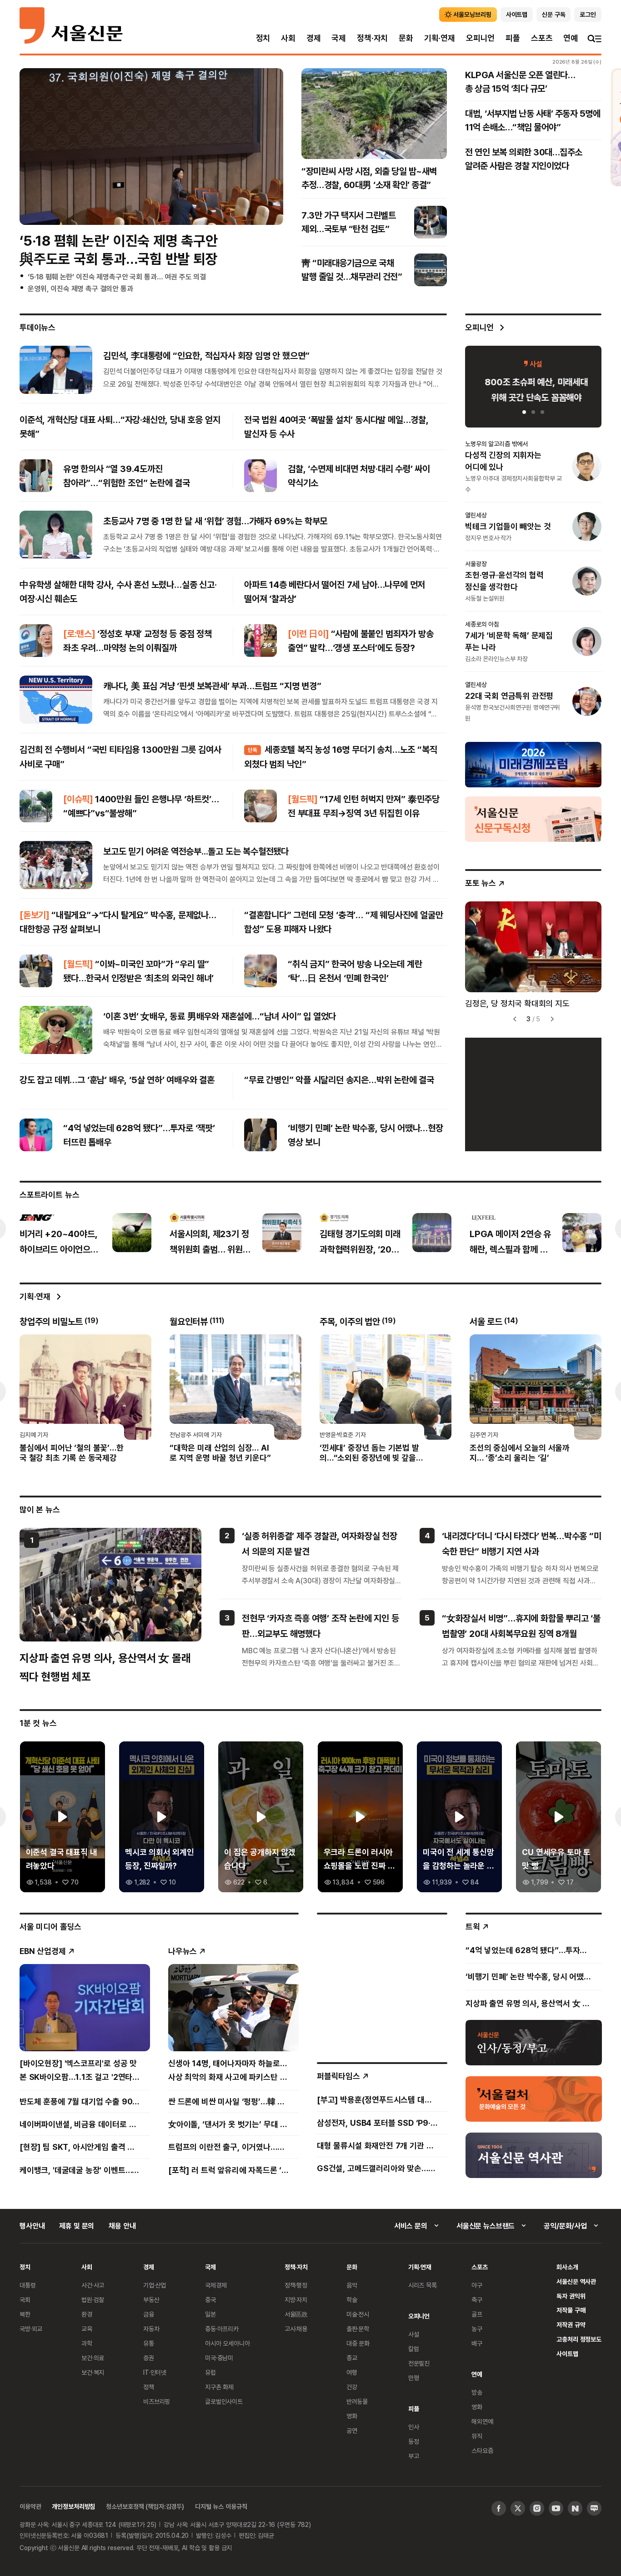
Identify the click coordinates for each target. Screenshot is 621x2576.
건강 (352, 2387)
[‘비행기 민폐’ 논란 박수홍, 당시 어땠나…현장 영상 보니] (260, 1135)
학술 (352, 2300)
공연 (352, 2430)
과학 (87, 2343)
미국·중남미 (219, 2358)
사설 (414, 2334)
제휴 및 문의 (77, 2226)
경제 (314, 38)
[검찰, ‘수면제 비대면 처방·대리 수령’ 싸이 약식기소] (260, 476)
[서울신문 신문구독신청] (533, 819)
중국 (210, 2300)
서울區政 (296, 2314)
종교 (352, 2358)
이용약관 (30, 2506)
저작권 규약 (571, 2325)
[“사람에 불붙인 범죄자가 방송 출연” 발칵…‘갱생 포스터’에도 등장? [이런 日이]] (260, 641)
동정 (414, 2441)
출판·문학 (358, 2329)
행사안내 (32, 2226)
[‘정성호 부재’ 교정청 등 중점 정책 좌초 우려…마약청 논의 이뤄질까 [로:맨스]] (36, 641)
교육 (87, 2329)
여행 (352, 2372)
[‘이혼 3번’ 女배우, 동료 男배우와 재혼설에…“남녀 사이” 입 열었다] (56, 1030)
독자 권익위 (571, 2296)
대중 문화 (358, 2343)
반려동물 (357, 2401)
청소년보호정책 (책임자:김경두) (145, 2506)
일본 (210, 2314)
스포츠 (542, 38)
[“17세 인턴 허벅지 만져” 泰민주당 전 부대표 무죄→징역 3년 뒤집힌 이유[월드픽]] (260, 806)
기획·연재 (440, 38)
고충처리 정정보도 (579, 2339)
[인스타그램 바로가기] (537, 2508)
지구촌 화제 (219, 2387)
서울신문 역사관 (576, 2281)
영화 (352, 2416)
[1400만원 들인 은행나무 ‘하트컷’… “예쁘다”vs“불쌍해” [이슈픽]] (36, 806)
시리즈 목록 (423, 2285)
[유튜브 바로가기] (556, 2508)
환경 (87, 2314)
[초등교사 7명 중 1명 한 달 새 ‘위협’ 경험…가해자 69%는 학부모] (56, 535)
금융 (149, 2314)
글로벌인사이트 (224, 2401)
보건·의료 (93, 2358)
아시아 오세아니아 (228, 2343)
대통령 (28, 2285)
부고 (414, 2456)
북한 (25, 2314)
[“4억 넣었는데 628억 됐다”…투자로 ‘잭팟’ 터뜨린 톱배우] (36, 1135)
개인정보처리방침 (73, 2506)
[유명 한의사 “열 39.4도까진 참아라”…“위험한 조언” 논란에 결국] (36, 476)
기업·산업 (155, 2285)
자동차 (151, 2329)
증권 (149, 2358)
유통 (149, 2343)
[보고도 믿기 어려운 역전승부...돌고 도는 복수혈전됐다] (56, 865)
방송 (477, 2392)
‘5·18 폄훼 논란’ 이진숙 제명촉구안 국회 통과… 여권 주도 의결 (117, 277)
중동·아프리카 (222, 2329)
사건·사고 (93, 2285)
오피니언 (480, 38)
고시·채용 (296, 2329)
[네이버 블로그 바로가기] (594, 2508)
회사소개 (567, 2267)
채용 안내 (122, 2226)
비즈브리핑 (157, 2401)
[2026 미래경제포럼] (533, 764)
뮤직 (477, 2436)
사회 (288, 38)
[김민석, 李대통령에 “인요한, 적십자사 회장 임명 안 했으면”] (56, 369)
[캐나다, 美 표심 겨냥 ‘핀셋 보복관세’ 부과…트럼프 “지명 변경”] (56, 700)
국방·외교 (31, 2329)
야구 (477, 2285)
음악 (352, 2285)
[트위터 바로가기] (518, 2508)
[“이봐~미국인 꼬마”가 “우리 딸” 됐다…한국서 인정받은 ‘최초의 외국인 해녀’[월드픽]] (36, 971)
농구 (477, 2329)
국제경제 (216, 2285)
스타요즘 (482, 2450)
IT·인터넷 (155, 2372)
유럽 (210, 2372)
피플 (513, 38)
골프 (477, 2314)
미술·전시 (358, 2314)
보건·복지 (93, 2372)
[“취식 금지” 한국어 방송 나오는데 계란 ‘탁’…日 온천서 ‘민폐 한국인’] (260, 971)
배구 (477, 2343)
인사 (414, 2427)
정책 (149, 2387)
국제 (339, 38)
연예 (571, 38)
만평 (414, 2378)
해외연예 (482, 2421)
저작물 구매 (571, 2310)
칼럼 (414, 2349)
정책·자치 (372, 38)
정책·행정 (296, 2285)
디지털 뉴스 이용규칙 (221, 2506)
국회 (25, 2300)
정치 (263, 38)
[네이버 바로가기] (575, 2508)
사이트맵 (567, 2354)
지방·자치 (296, 2300)
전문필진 (419, 2363)
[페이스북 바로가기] (499, 2508)
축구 (477, 2300)
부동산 (151, 2300)
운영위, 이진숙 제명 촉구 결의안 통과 (80, 288)
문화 (406, 38)
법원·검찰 (93, 2300)
